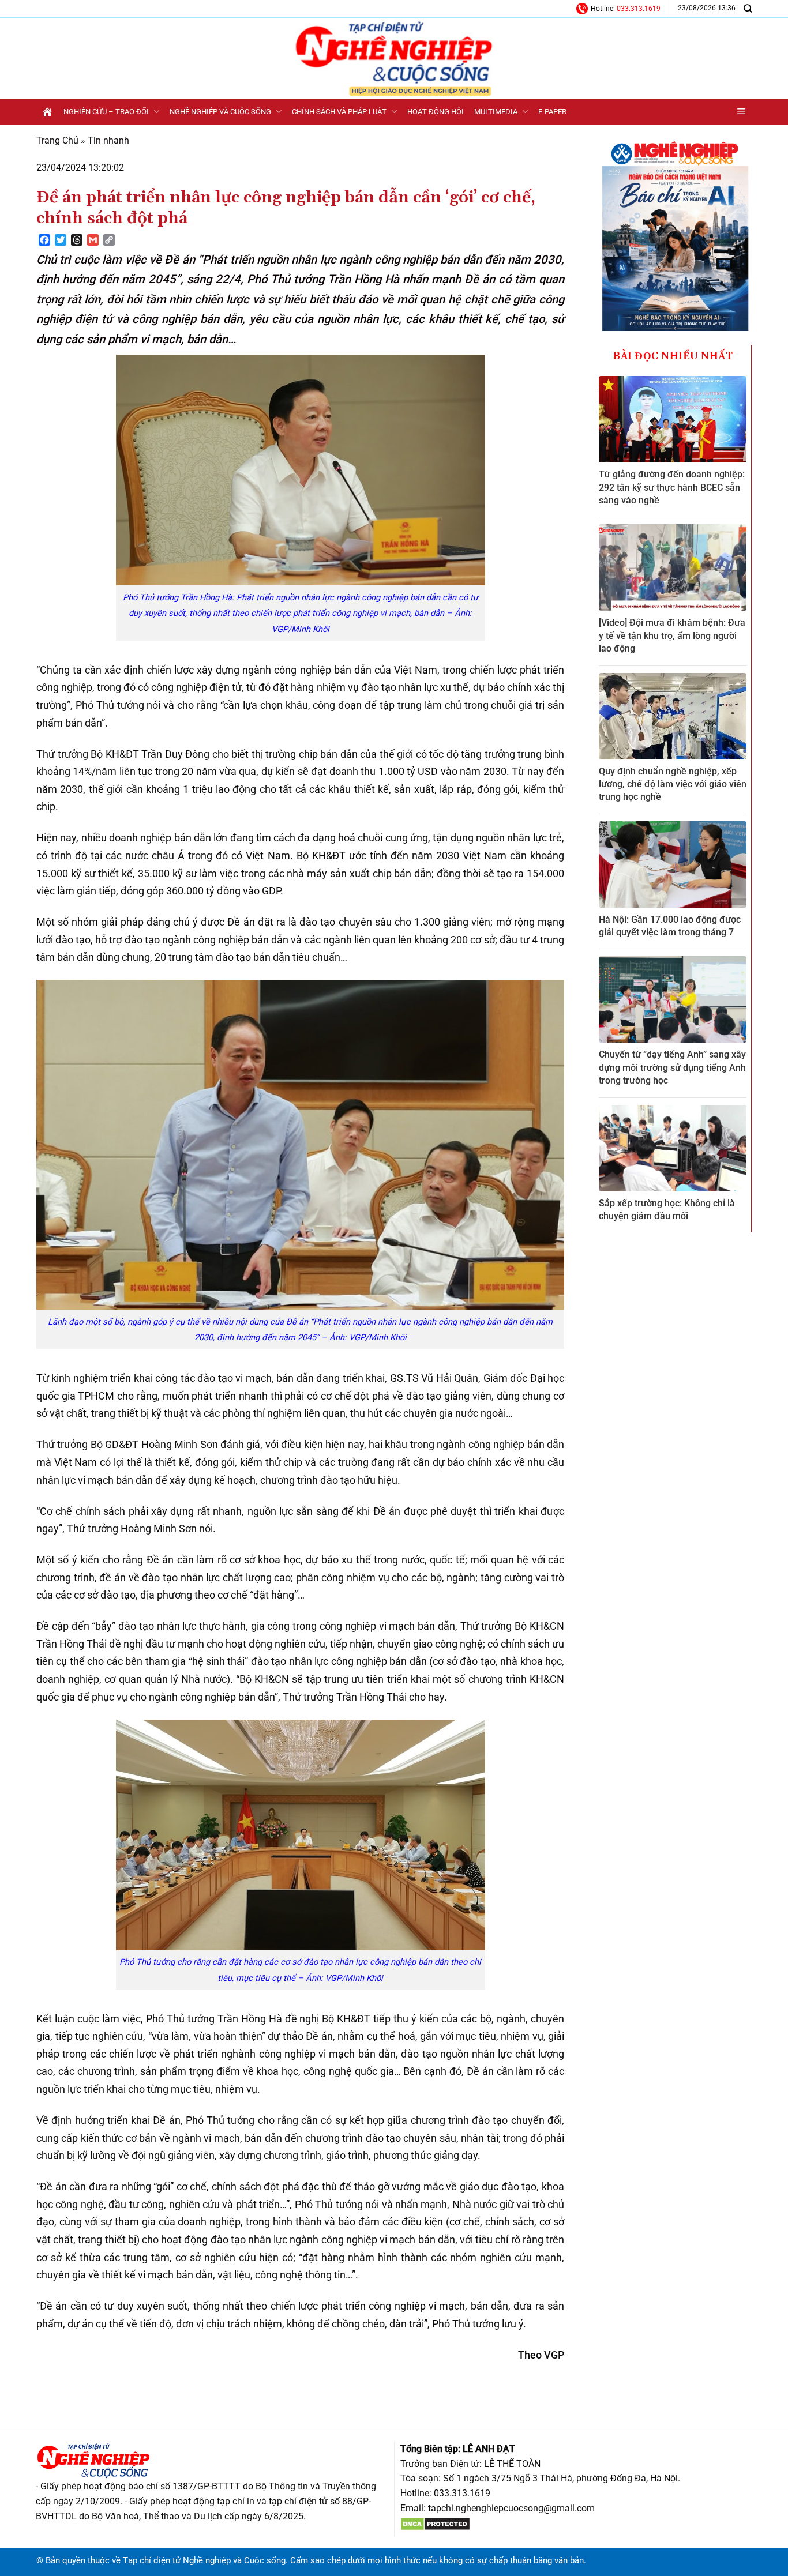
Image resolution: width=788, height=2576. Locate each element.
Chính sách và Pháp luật (339, 112)
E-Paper (552, 112)
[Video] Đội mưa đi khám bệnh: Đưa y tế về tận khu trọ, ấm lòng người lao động (672, 635)
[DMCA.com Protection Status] (435, 2523)
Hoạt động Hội (436, 112)
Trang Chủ (57, 140)
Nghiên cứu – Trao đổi (106, 112)
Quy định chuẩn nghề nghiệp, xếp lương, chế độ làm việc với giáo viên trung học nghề (673, 784)
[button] (742, 112)
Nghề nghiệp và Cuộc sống (220, 112)
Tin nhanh (108, 140)
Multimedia (496, 112)
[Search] (748, 8)
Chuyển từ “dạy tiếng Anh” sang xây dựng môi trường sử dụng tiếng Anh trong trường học (672, 1067)
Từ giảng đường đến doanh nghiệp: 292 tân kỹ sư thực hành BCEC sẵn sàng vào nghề (672, 487)
